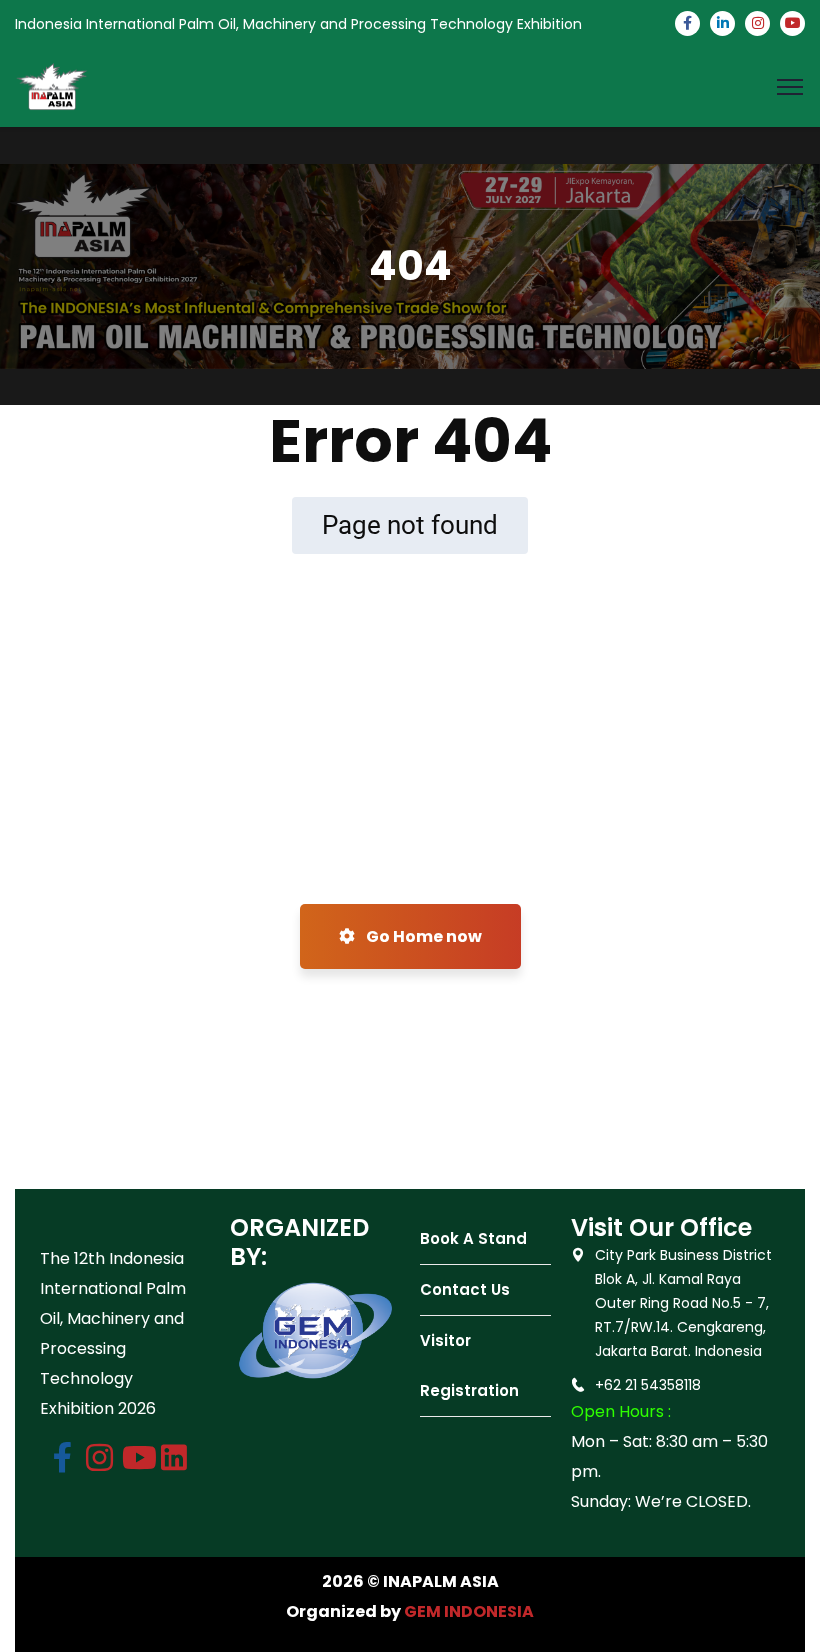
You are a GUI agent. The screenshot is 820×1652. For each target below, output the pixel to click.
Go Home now (422, 936)
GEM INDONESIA (469, 1611)
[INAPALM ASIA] (52, 85)
